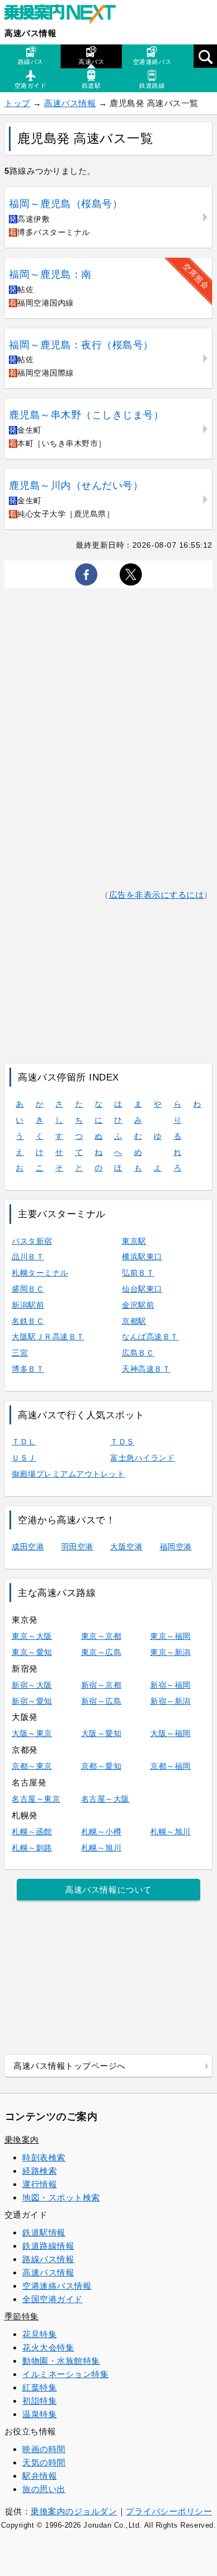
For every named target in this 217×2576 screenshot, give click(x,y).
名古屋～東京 (36, 1799)
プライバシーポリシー (169, 2511)
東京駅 (134, 1241)
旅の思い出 (44, 2489)
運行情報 (40, 2184)
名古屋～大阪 (105, 1799)
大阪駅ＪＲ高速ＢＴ (48, 1337)
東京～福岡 (171, 1636)
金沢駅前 (138, 1305)
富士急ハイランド (142, 1458)
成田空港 (28, 1547)
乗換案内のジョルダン (74, 2511)
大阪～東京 (32, 1733)
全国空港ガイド (53, 2299)
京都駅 (134, 1321)
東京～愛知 (32, 1652)
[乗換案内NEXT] (66, 16)
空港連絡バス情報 (57, 2286)
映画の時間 (44, 2449)
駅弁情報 (40, 2476)
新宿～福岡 (171, 1685)
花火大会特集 (48, 2347)
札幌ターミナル (40, 1273)
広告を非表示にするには (157, 895)
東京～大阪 (32, 1636)
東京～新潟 (171, 1652)
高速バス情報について (108, 1890)
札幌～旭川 (171, 1832)
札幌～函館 (32, 1832)
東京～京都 (102, 1636)
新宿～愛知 (32, 1701)
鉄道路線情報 (48, 2246)
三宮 (20, 1353)
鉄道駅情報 (44, 2232)
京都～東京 (32, 1766)
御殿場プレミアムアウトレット (68, 1474)
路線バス (31, 62)
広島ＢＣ (138, 1353)
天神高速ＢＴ (146, 1369)
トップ (18, 103)
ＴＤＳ (122, 1442)
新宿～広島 (102, 1701)
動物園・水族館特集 (61, 2361)
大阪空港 (126, 1547)
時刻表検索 (44, 2157)
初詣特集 (40, 2401)
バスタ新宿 (32, 1241)
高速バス (91, 62)
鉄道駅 (92, 86)
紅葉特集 (40, 2387)
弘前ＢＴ (138, 1273)
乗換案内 (22, 2140)
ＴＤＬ (24, 1442)
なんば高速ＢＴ (150, 1337)
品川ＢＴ (28, 1257)
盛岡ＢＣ (28, 1289)
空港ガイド (31, 86)
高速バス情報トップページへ (70, 2066)
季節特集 (22, 2316)
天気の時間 (44, 2462)
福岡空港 (176, 1547)
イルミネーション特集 (65, 2374)
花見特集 (40, 2334)
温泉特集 (40, 2414)
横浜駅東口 (142, 1257)
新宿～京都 (102, 1685)
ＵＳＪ (24, 1458)
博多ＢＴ (28, 1369)
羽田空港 (77, 1547)
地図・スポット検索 (61, 2197)
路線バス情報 (48, 2259)
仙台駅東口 (142, 1289)
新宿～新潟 (171, 1701)
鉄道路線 (152, 86)
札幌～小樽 (102, 1832)
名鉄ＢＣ (28, 1321)
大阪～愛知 (102, 1733)
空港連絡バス (152, 62)
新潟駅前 (28, 1305)
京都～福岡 (171, 1766)
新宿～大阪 (32, 1685)
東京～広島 (102, 1652)
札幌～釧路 (32, 1848)
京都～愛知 (102, 1766)
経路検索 (40, 2171)
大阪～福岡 (171, 1733)
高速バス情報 (30, 33)
